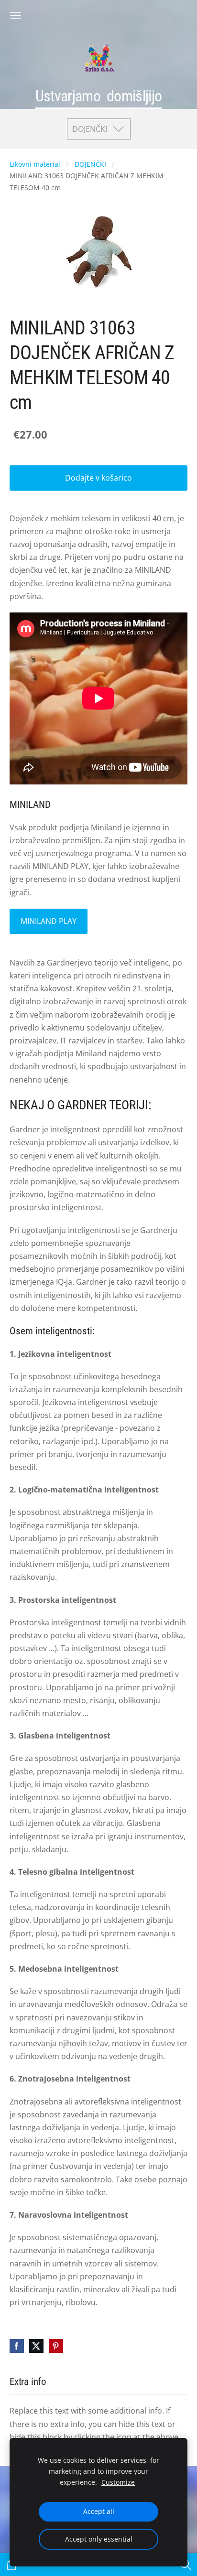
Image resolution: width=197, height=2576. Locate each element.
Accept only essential (99, 2539)
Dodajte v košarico (98, 478)
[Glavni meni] (16, 16)
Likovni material (35, 164)
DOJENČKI (90, 164)
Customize (118, 2482)
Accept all (99, 2511)
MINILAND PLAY (49, 921)
